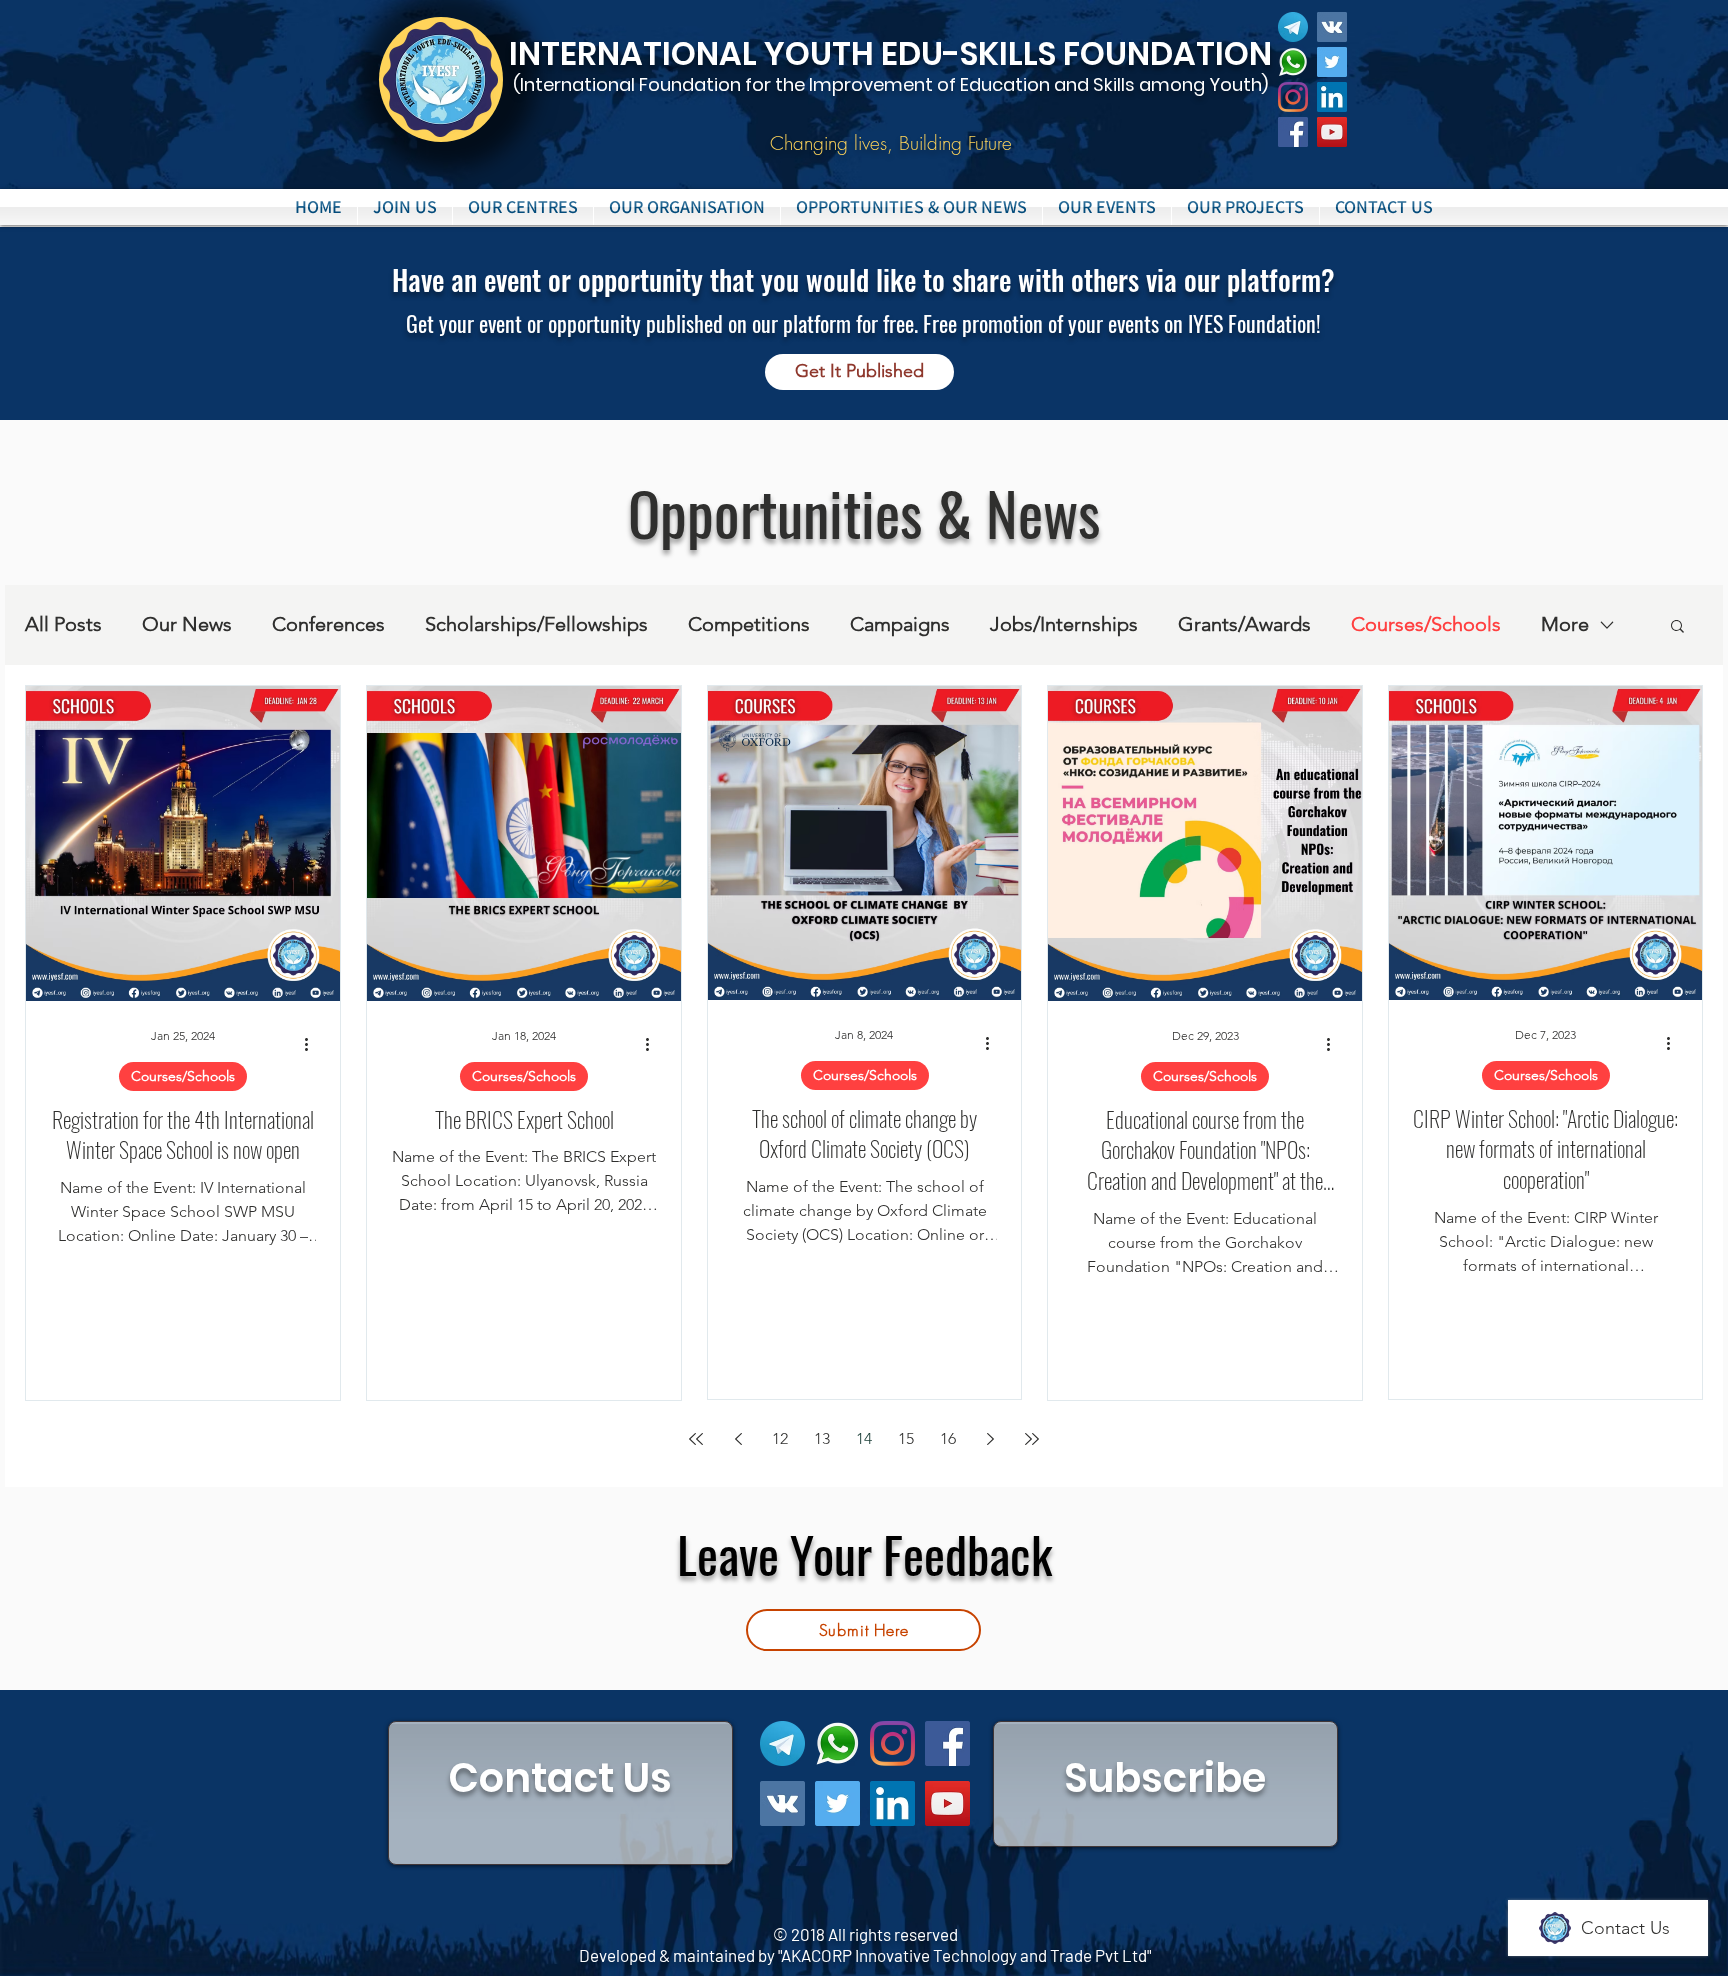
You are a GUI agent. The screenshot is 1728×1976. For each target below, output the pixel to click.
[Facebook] (1293, 132)
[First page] (696, 1439)
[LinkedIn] (1332, 97)
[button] (523, 207)
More (1565, 624)
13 (822, 1438)
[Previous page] (738, 1439)
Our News (187, 624)
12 (780, 1438)
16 (948, 1438)
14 (864, 1438)
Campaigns (900, 624)
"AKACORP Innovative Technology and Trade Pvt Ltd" (964, 1955)
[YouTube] (1332, 132)
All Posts (63, 624)
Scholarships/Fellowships (536, 624)
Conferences (328, 624)
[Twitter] (1332, 62)
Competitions (749, 624)
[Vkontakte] (1332, 27)
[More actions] (313, 1045)
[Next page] (990, 1439)
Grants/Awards (1244, 624)
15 (906, 1438)
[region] (560, 1793)
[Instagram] (1293, 97)
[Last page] (1032, 1439)
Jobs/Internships (1064, 624)
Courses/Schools (1426, 624)
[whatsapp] (1293, 62)
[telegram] (1293, 27)
